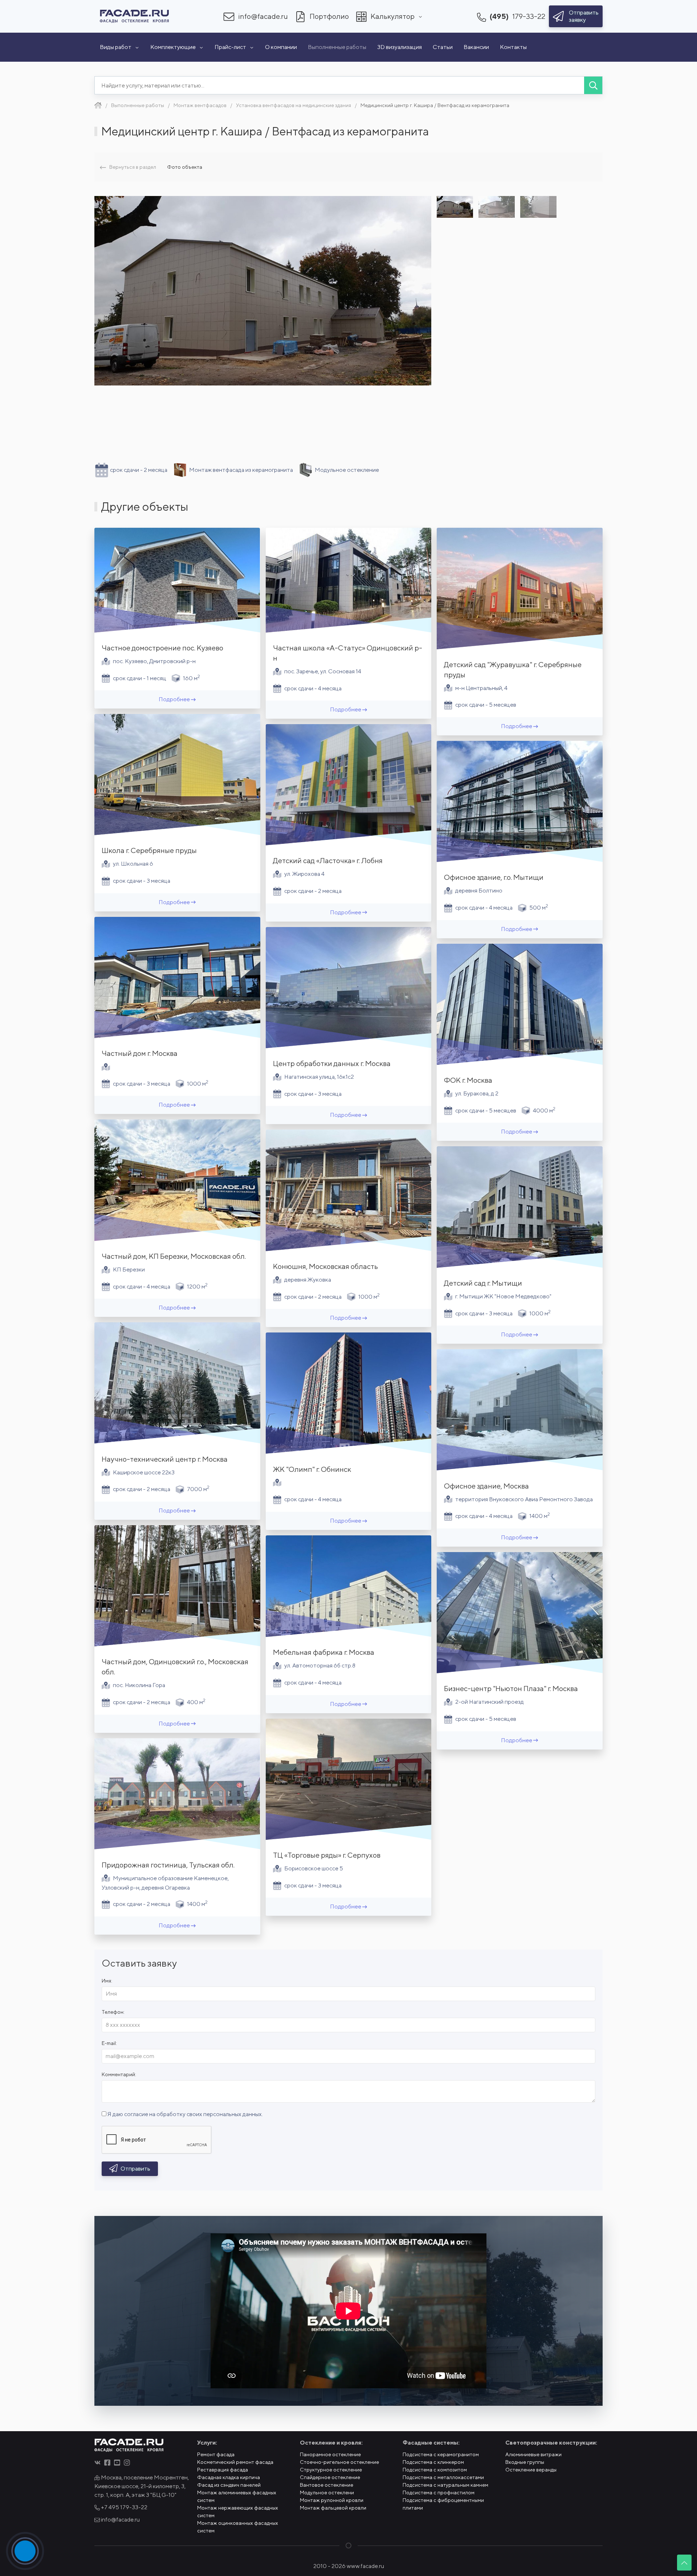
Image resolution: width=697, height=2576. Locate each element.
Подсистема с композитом (435, 2470)
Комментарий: (119, 2074)
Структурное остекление (331, 2470)
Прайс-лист (230, 47)
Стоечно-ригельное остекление (339, 2462)
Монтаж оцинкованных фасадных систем (238, 2527)
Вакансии (476, 47)
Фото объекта (185, 167)
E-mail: (109, 2043)
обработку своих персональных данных (209, 2114)
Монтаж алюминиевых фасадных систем (237, 2496)
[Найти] (593, 85)
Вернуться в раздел (133, 167)
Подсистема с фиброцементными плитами (443, 2504)
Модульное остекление (347, 470)
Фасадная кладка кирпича (229, 2477)
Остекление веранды (531, 2470)
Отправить (135, 2169)
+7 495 (124, 2507)
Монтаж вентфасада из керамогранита (241, 470)
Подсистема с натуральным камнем (445, 2485)
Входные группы (525, 2462)
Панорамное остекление (330, 2454)
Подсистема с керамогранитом (441, 2454)
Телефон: (113, 2012)
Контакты (513, 47)
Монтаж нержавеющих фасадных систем (238, 2512)
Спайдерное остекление (330, 2477)
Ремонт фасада (216, 2454)
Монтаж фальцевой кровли (333, 2508)
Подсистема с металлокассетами (443, 2477)
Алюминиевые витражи (533, 2454)
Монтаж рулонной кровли (332, 2500)
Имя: (107, 1981)
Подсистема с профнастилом (439, 2493)
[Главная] (98, 105)
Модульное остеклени (327, 2493)
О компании (281, 47)
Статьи (443, 47)
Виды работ (116, 47)
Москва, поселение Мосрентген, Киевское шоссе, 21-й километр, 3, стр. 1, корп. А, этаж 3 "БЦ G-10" (142, 2486)
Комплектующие (173, 47)
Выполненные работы (337, 47)
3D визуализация (400, 47)
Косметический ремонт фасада (235, 2462)
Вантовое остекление (327, 2485)
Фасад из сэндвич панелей (229, 2485)
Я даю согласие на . (185, 2114)
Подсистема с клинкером (433, 2462)
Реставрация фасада (223, 2470)
